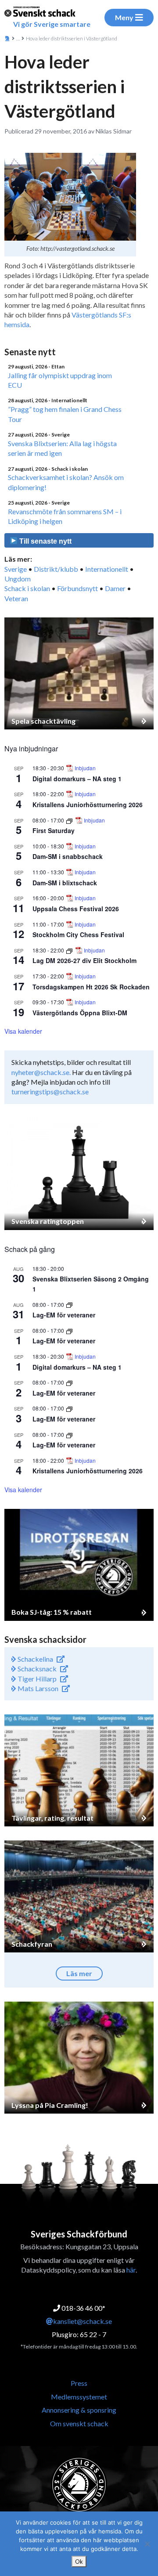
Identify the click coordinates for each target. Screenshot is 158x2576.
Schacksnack (36, 1669)
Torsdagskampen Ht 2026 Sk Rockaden (91, 987)
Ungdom (18, 579)
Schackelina (35, 1659)
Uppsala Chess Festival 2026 (76, 909)
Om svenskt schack (79, 2423)
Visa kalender (23, 1031)
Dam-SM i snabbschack (68, 856)
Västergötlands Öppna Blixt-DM (80, 1013)
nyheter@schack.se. (41, 1072)
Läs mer (79, 1973)
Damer (115, 588)
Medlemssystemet (79, 2397)
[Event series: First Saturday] (70, 820)
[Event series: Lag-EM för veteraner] (69, 1304)
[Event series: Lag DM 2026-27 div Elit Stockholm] (70, 950)
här (131, 2270)
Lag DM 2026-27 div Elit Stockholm (84, 960)
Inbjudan (85, 768)
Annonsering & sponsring (79, 2410)
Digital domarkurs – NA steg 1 (77, 779)
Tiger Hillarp (36, 1679)
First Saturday (54, 830)
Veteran (16, 598)
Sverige (16, 569)
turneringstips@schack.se (50, 1091)
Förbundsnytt (77, 588)
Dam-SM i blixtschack (65, 883)
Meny (124, 17)
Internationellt (107, 569)
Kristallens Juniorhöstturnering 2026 (88, 805)
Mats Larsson (37, 1688)
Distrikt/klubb (56, 569)
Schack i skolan (27, 588)
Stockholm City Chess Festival (78, 934)
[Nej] (147, 2544)
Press (79, 2383)
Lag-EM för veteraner (64, 1315)
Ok (79, 2562)
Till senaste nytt (45, 541)
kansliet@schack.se (83, 2321)
